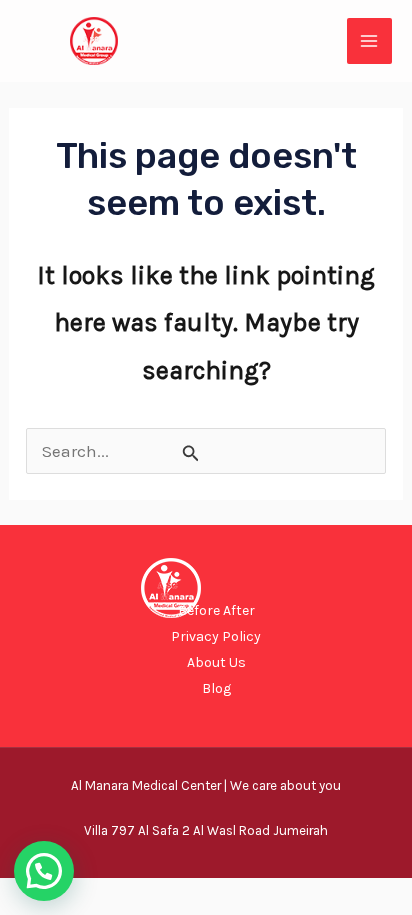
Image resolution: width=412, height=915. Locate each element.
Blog (216, 688)
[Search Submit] (191, 453)
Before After (216, 610)
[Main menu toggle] (370, 41)
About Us (216, 662)
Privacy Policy (216, 636)
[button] (44, 871)
